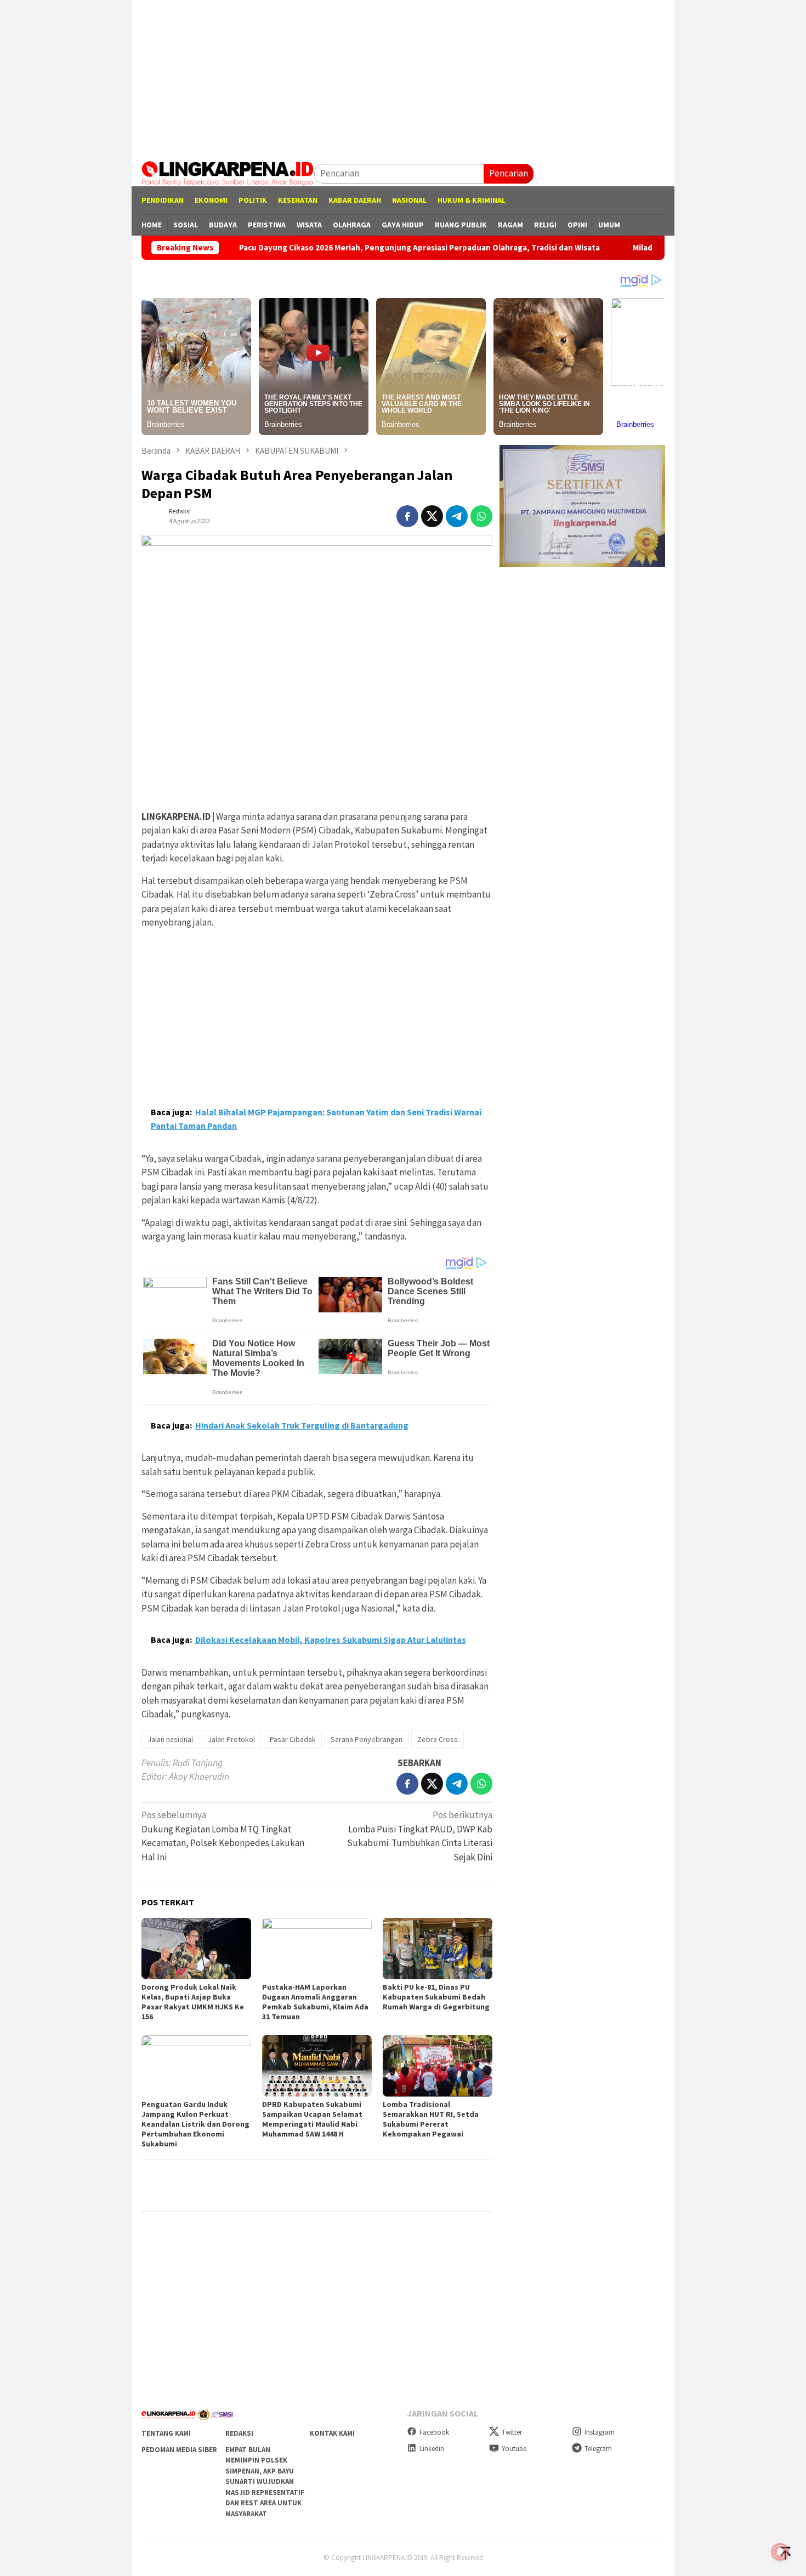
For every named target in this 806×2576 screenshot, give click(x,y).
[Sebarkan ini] (407, 516)
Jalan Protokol (231, 1739)
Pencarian (509, 173)
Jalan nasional (170, 1739)
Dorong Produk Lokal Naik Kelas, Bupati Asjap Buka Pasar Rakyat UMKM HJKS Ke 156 (193, 2002)
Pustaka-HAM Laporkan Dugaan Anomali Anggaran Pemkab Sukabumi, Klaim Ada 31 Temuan (315, 2002)
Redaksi (239, 2433)
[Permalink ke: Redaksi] (152, 515)
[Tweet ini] (432, 516)
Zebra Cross (438, 1739)
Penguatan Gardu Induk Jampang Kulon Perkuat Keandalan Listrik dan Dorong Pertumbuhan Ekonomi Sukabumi (195, 2124)
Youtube (514, 2449)
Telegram (598, 2449)
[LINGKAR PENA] (228, 173)
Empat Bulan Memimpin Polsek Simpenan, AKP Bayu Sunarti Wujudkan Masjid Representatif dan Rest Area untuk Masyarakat (265, 2482)
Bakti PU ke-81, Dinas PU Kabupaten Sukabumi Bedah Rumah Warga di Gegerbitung (436, 1997)
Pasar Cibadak (293, 1739)
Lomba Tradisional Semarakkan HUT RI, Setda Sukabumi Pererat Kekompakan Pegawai (431, 2119)
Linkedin (432, 2449)
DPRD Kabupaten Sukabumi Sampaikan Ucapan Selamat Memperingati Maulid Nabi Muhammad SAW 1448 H (312, 2119)
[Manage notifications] (780, 2552)
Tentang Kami (166, 2433)
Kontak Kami (332, 2433)
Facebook (434, 2432)
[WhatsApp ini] (481, 516)
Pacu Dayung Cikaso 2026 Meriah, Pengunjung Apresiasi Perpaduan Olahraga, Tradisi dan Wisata (333, 248)
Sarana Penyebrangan (367, 1739)
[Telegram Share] (457, 516)
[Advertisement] (403, 77)
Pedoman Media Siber (179, 2450)
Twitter (512, 2432)
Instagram (600, 2432)
